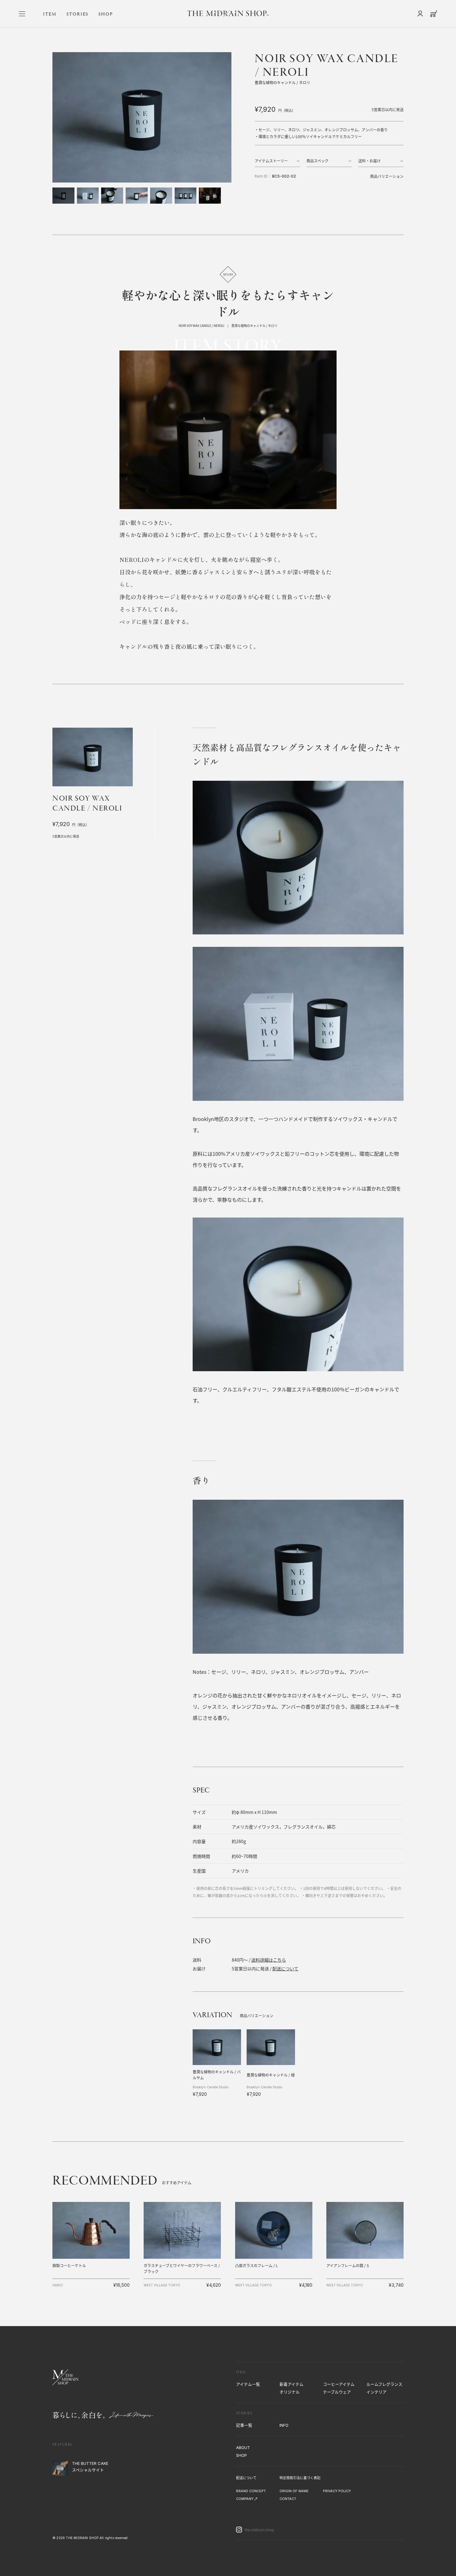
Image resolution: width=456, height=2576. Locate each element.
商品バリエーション (387, 176)
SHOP (106, 14)
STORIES (77, 14)
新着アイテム (291, 2384)
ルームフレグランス (384, 2384)
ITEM (50, 14)
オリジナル (290, 2392)
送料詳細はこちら (269, 1960)
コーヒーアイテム (339, 2384)
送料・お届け (369, 161)
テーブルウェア (337, 2392)
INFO (284, 2425)
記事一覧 (244, 2425)
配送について (285, 1968)
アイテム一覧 (248, 2384)
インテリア (376, 2392)
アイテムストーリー (271, 161)
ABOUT (243, 2447)
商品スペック (317, 161)
